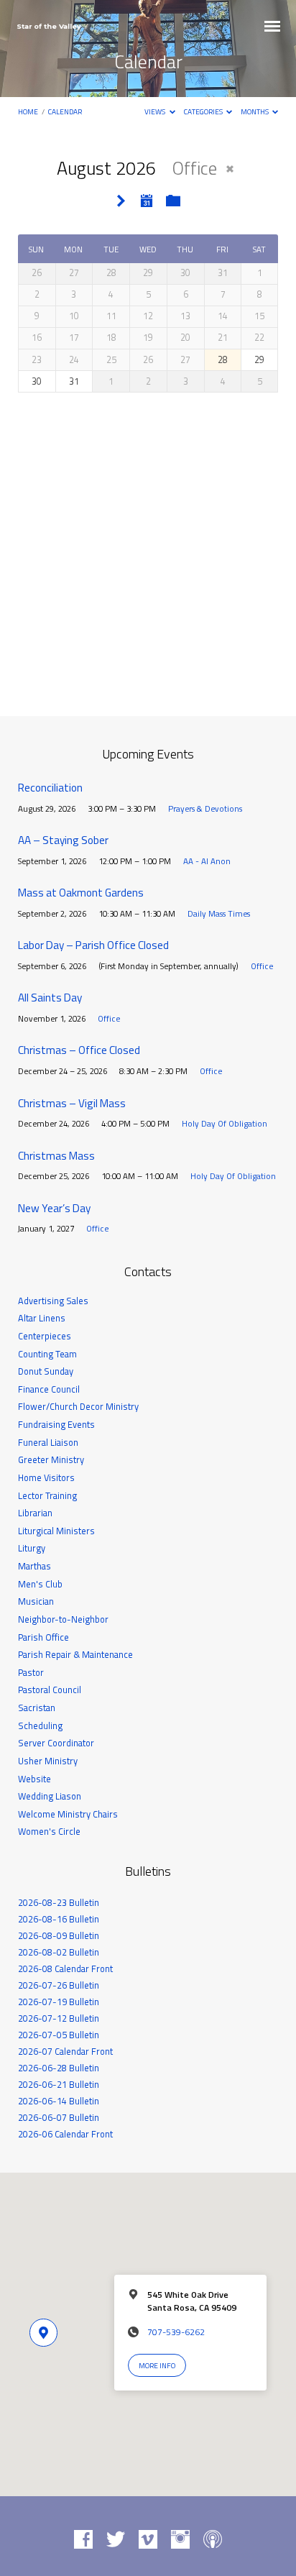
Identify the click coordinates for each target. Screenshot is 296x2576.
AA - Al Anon (207, 861)
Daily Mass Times (219, 913)
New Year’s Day (54, 1208)
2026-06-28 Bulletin (59, 2068)
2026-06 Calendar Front (65, 2134)
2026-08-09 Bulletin (59, 1935)
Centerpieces (45, 1336)
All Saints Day (50, 998)
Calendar (65, 111)
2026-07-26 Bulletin (59, 1985)
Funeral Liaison (48, 1442)
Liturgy (32, 1548)
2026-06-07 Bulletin (59, 2117)
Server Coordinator (56, 1743)
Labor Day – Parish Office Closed (93, 945)
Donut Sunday (46, 1371)
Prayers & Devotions (205, 808)
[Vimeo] (148, 2540)
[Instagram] (180, 2540)
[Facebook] (83, 2540)
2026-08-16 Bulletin (59, 1919)
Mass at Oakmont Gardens (81, 893)
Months (255, 111)
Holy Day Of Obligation (225, 1123)
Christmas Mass (56, 1156)
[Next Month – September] (121, 202)
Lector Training (47, 1495)
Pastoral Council (50, 1690)
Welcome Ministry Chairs (68, 1814)
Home (28, 111)
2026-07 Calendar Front (65, 2051)
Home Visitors (46, 1477)
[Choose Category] (173, 201)
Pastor (31, 1672)
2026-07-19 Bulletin (59, 2002)
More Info (157, 2365)
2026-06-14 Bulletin (59, 2101)
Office (262, 966)
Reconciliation (50, 788)
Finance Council (49, 1389)
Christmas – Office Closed (79, 1050)
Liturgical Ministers (56, 1531)
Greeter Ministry (51, 1459)
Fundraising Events (56, 1424)
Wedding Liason (50, 1796)
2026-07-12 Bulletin (59, 2018)
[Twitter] (116, 2540)
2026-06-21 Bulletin (59, 2084)
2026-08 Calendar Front (65, 1968)
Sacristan (37, 1708)
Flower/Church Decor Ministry (78, 1406)
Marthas (34, 1566)
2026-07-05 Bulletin (59, 2035)
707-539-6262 (176, 2332)
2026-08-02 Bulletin (59, 1952)
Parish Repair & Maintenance (75, 1654)
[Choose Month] (147, 201)
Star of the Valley (49, 26)
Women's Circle (49, 1831)
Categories (204, 111)
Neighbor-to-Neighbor (63, 1619)
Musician (36, 1601)
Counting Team (47, 1354)
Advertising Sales (53, 1301)
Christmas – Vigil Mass (72, 1103)
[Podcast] (213, 2540)
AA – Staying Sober (63, 840)
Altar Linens (42, 1318)
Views (156, 111)
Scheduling (40, 1725)
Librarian (35, 1513)
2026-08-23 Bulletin (59, 1902)
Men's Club (40, 1584)
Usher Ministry (48, 1761)
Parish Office (43, 1637)
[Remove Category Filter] (230, 169)
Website (34, 1779)
